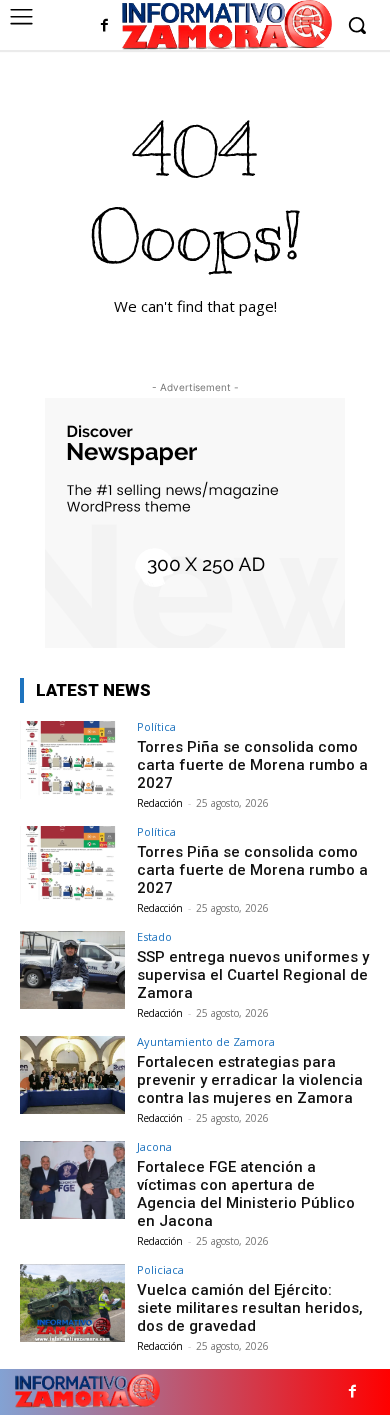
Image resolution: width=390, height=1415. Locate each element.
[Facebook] (104, 26)
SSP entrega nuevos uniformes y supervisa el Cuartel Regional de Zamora (253, 975)
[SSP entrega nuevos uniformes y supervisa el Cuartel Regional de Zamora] (72, 970)
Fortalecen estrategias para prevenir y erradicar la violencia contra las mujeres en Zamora (250, 1080)
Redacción (160, 803)
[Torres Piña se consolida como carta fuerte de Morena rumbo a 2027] (72, 760)
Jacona (154, 1146)
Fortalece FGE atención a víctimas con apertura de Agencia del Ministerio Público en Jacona (246, 1194)
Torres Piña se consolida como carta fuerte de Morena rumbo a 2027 (252, 765)
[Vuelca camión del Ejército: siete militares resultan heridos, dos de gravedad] (72, 1303)
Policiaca (160, 1269)
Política (156, 726)
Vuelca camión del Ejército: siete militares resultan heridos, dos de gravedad (250, 1308)
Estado (154, 936)
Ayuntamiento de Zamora (206, 1041)
